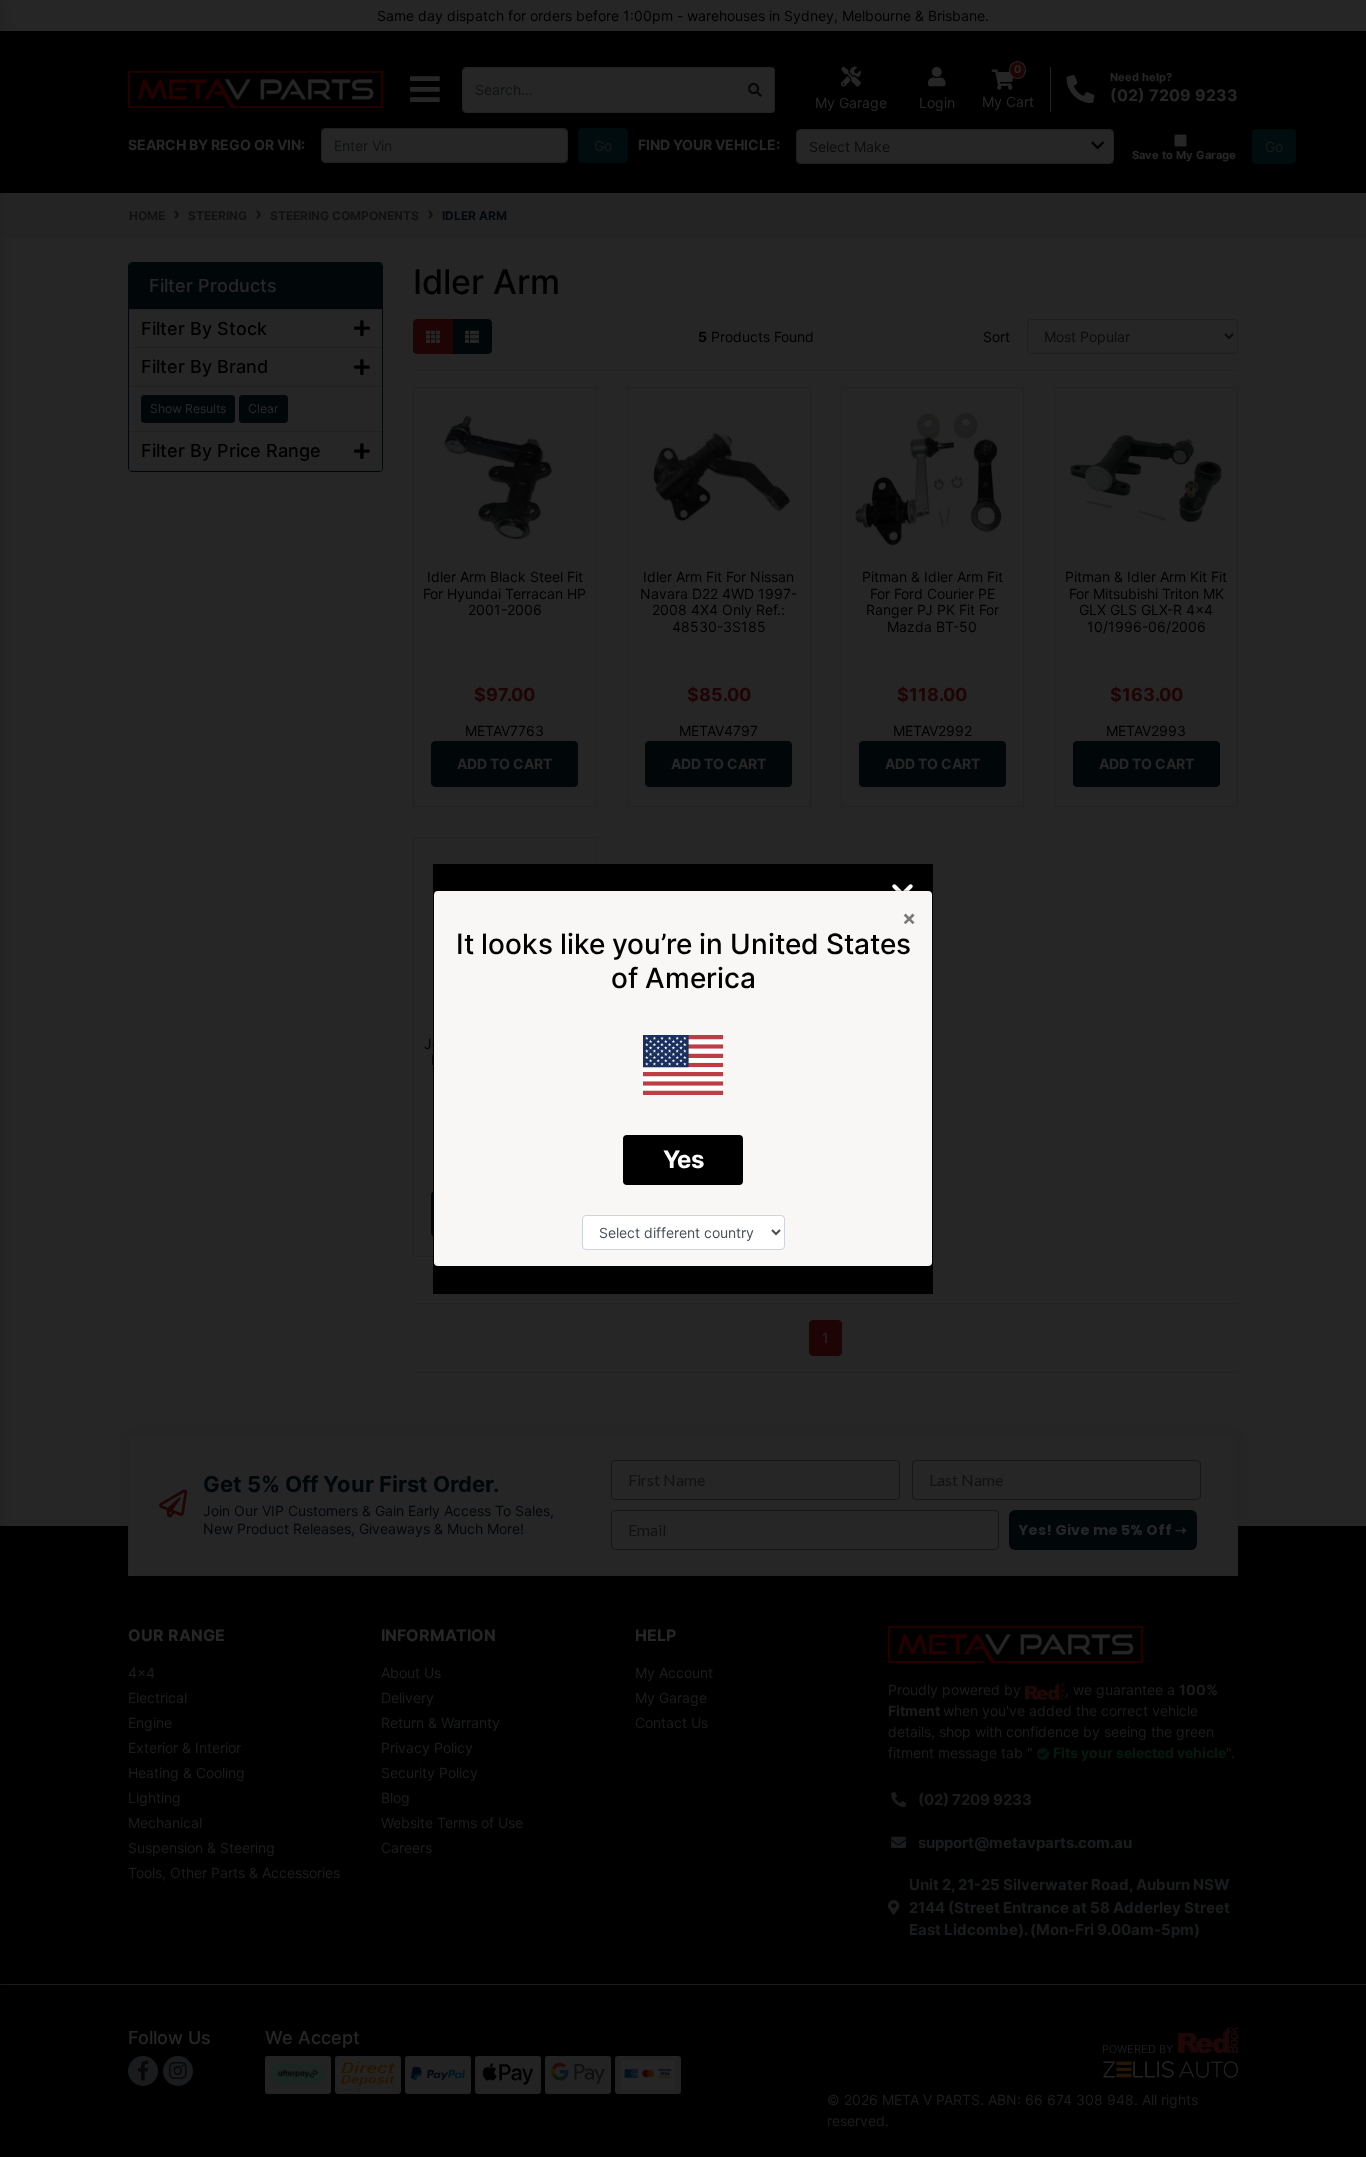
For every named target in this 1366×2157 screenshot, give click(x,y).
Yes (683, 1159)
